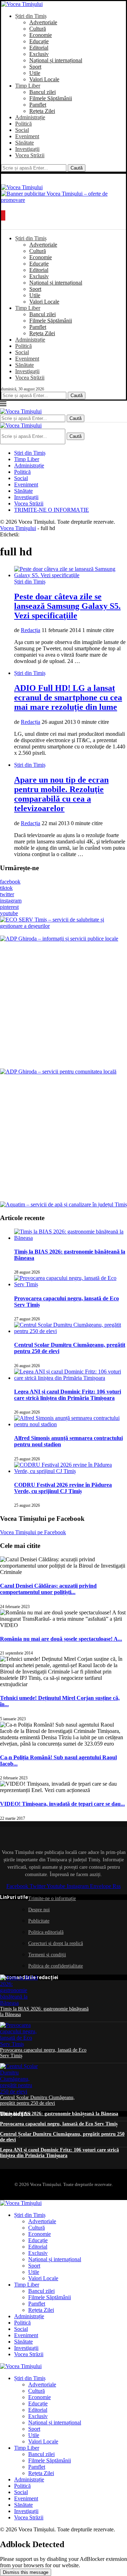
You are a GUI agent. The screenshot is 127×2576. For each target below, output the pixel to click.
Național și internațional (56, 60)
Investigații (27, 149)
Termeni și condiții (47, 1955)
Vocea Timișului (18, 528)
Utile (35, 73)
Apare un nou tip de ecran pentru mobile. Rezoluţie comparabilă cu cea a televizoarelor (61, 794)
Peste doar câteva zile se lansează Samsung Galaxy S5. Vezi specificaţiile (67, 606)
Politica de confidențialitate (56, 1966)
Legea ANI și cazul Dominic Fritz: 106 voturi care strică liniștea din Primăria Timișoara (68, 1395)
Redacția (31, 630)
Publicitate (39, 1921)
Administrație (30, 117)
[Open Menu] (3, 215)
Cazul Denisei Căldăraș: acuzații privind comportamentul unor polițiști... (48, 1589)
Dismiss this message (26, 2572)
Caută (77, 168)
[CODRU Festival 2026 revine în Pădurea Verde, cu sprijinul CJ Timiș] (71, 1471)
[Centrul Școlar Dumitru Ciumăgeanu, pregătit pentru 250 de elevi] (71, 1331)
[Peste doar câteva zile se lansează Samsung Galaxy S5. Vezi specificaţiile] (71, 575)
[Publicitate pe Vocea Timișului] (64, 198)
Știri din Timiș (31, 16)
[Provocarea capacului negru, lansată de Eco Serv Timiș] (71, 1284)
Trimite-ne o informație (52, 1898)
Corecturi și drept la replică (56, 1943)
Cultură (38, 29)
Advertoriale (43, 22)
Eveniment (27, 136)
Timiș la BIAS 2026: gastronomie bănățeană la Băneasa (59, 2114)
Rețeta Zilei (42, 111)
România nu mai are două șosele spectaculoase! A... (61, 1639)
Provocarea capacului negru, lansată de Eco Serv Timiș (59, 2124)
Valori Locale (44, 79)
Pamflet (38, 105)
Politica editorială (46, 1932)
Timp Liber (28, 86)
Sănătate (25, 143)
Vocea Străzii (30, 155)
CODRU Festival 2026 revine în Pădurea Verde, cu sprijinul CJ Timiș (63, 1488)
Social (22, 130)
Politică (23, 124)
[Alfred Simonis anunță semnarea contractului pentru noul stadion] (71, 1424)
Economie (41, 35)
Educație (39, 41)
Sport (35, 67)
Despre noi (39, 1910)
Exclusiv (39, 54)
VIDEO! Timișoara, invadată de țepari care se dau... (62, 1804)
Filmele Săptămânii (51, 98)
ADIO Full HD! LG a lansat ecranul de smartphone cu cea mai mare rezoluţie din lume (68, 697)
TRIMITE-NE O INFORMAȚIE (52, 510)
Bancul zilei (43, 92)
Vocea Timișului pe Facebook (33, 1532)
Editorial (39, 48)
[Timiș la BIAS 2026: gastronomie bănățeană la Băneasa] (71, 1238)
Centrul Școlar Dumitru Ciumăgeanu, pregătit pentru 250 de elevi (37, 2100)
